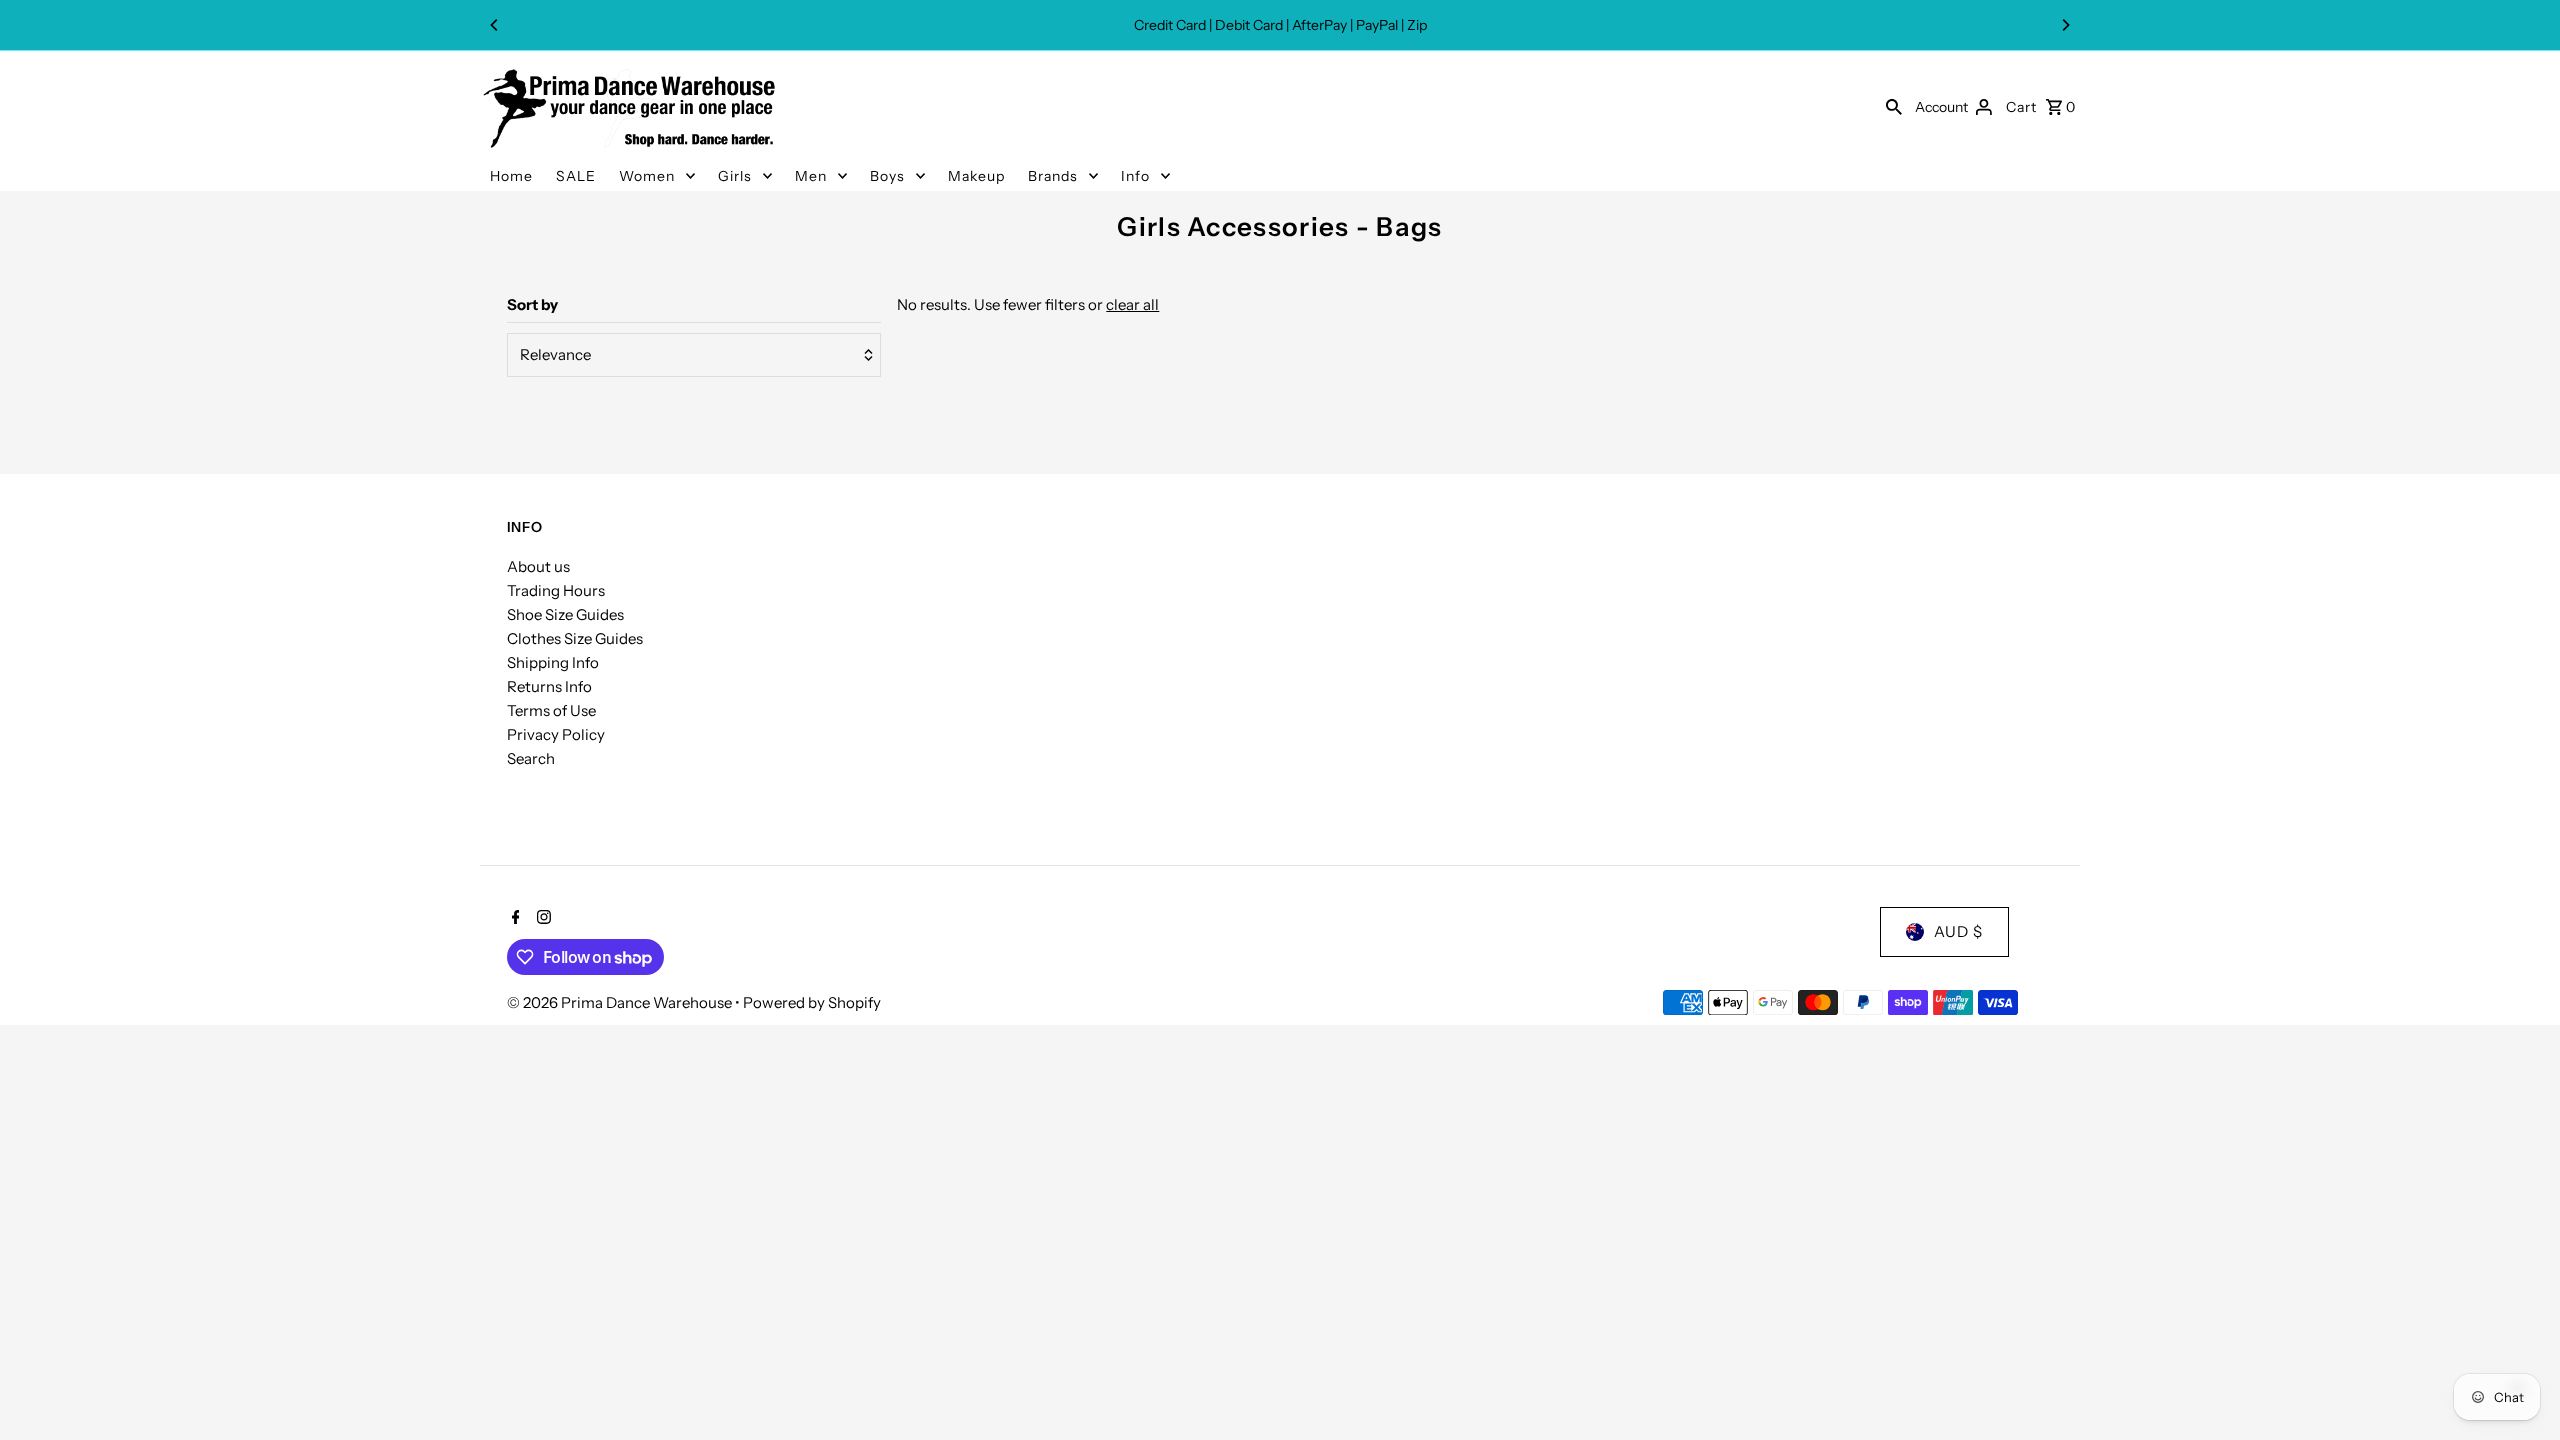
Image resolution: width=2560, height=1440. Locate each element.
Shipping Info (553, 662)
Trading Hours (556, 590)
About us (538, 566)
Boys (887, 176)
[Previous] (495, 25)
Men (811, 176)
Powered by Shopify (812, 1002)
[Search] (1894, 106)
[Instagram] (541, 919)
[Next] (2065, 25)
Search (531, 758)
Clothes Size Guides (575, 638)
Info (1135, 176)
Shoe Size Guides (565, 614)
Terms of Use (551, 710)
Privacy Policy (556, 734)
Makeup (976, 176)
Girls (735, 176)
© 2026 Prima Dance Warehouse (621, 1002)
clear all (1132, 304)
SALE (576, 176)
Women (647, 176)
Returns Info (549, 686)
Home (511, 176)
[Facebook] (513, 919)
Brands (1053, 176)
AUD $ (1958, 931)
